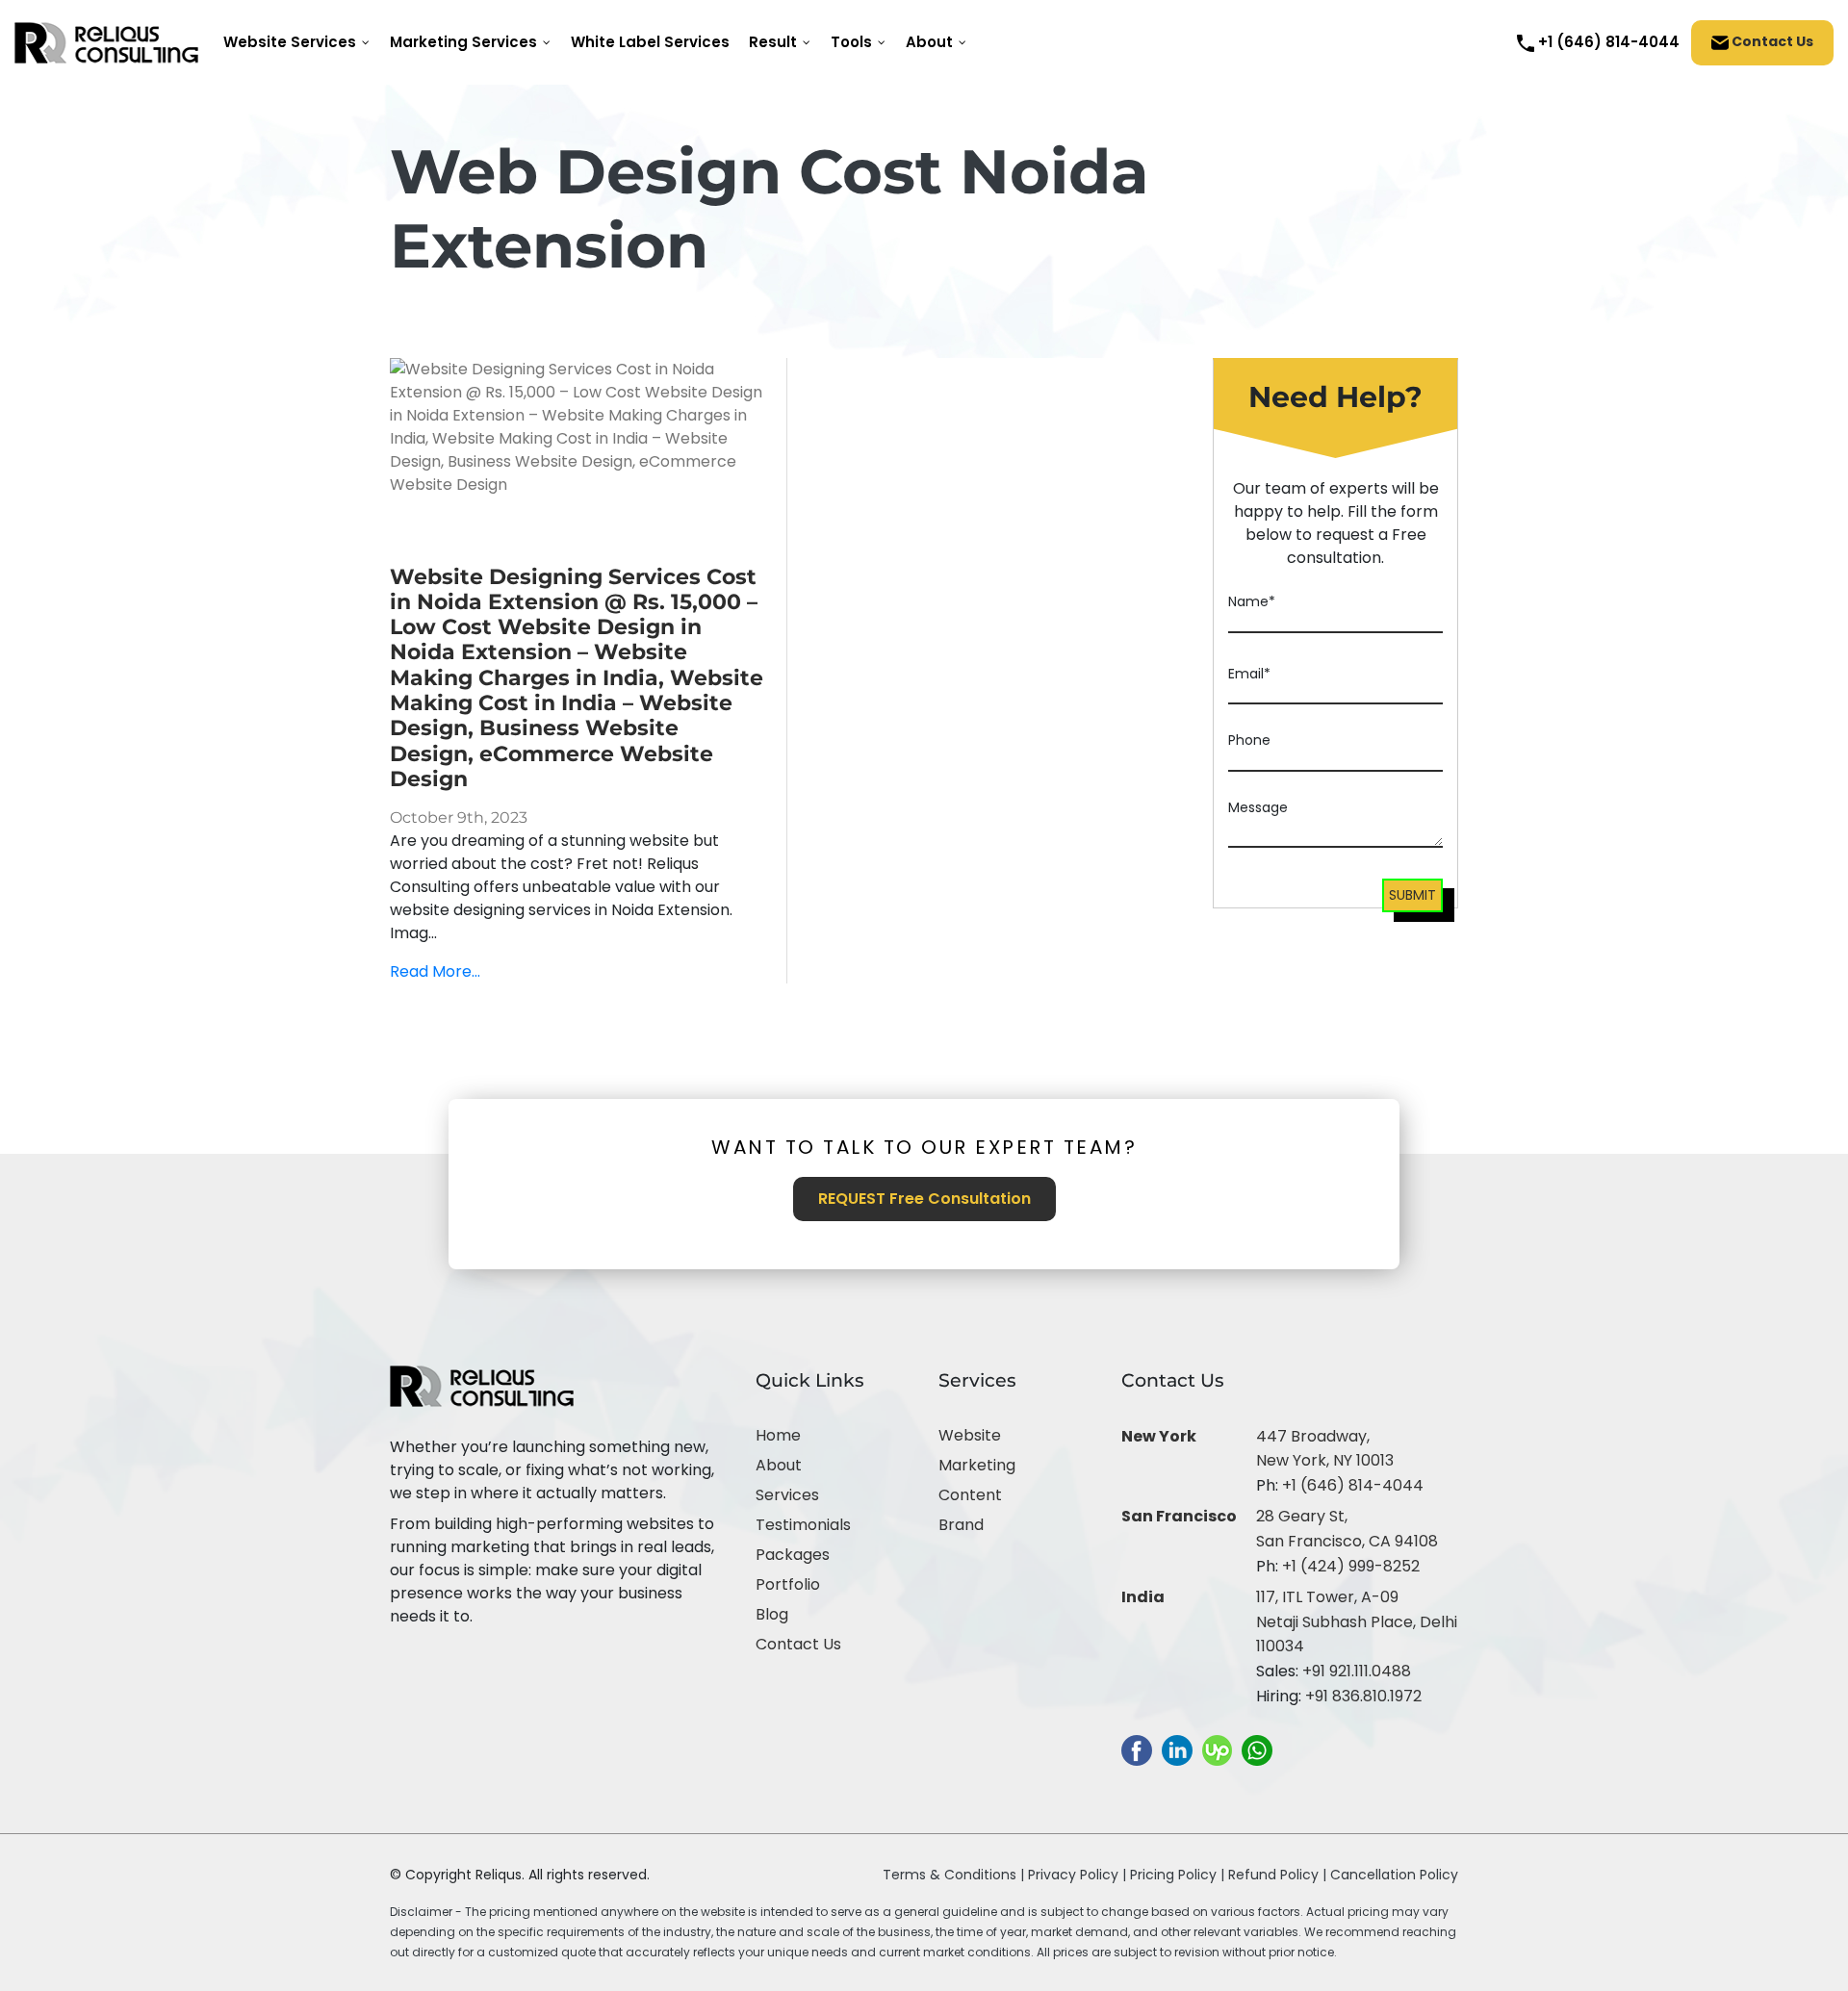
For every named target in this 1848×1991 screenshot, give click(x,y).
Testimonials (803, 1525)
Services (787, 1495)
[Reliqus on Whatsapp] (1257, 1750)
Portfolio (788, 1584)
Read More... (435, 971)
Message (1258, 807)
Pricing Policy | (1177, 1875)
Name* (1252, 601)
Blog (772, 1614)
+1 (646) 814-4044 (1353, 1485)
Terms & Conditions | (953, 1875)
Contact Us (1771, 41)
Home (778, 1435)
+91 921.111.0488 (1357, 1671)
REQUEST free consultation (924, 1199)
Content (970, 1495)
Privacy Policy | (1079, 1875)
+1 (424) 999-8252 (1351, 1566)
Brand (961, 1525)
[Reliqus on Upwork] (1217, 1750)
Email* (1249, 674)
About (779, 1465)
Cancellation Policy (1394, 1875)
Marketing (977, 1465)
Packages (793, 1555)
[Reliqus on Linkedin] (1177, 1750)
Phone (1249, 740)
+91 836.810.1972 (1363, 1696)
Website (970, 1435)
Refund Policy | (1279, 1875)
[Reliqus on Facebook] (1137, 1750)
